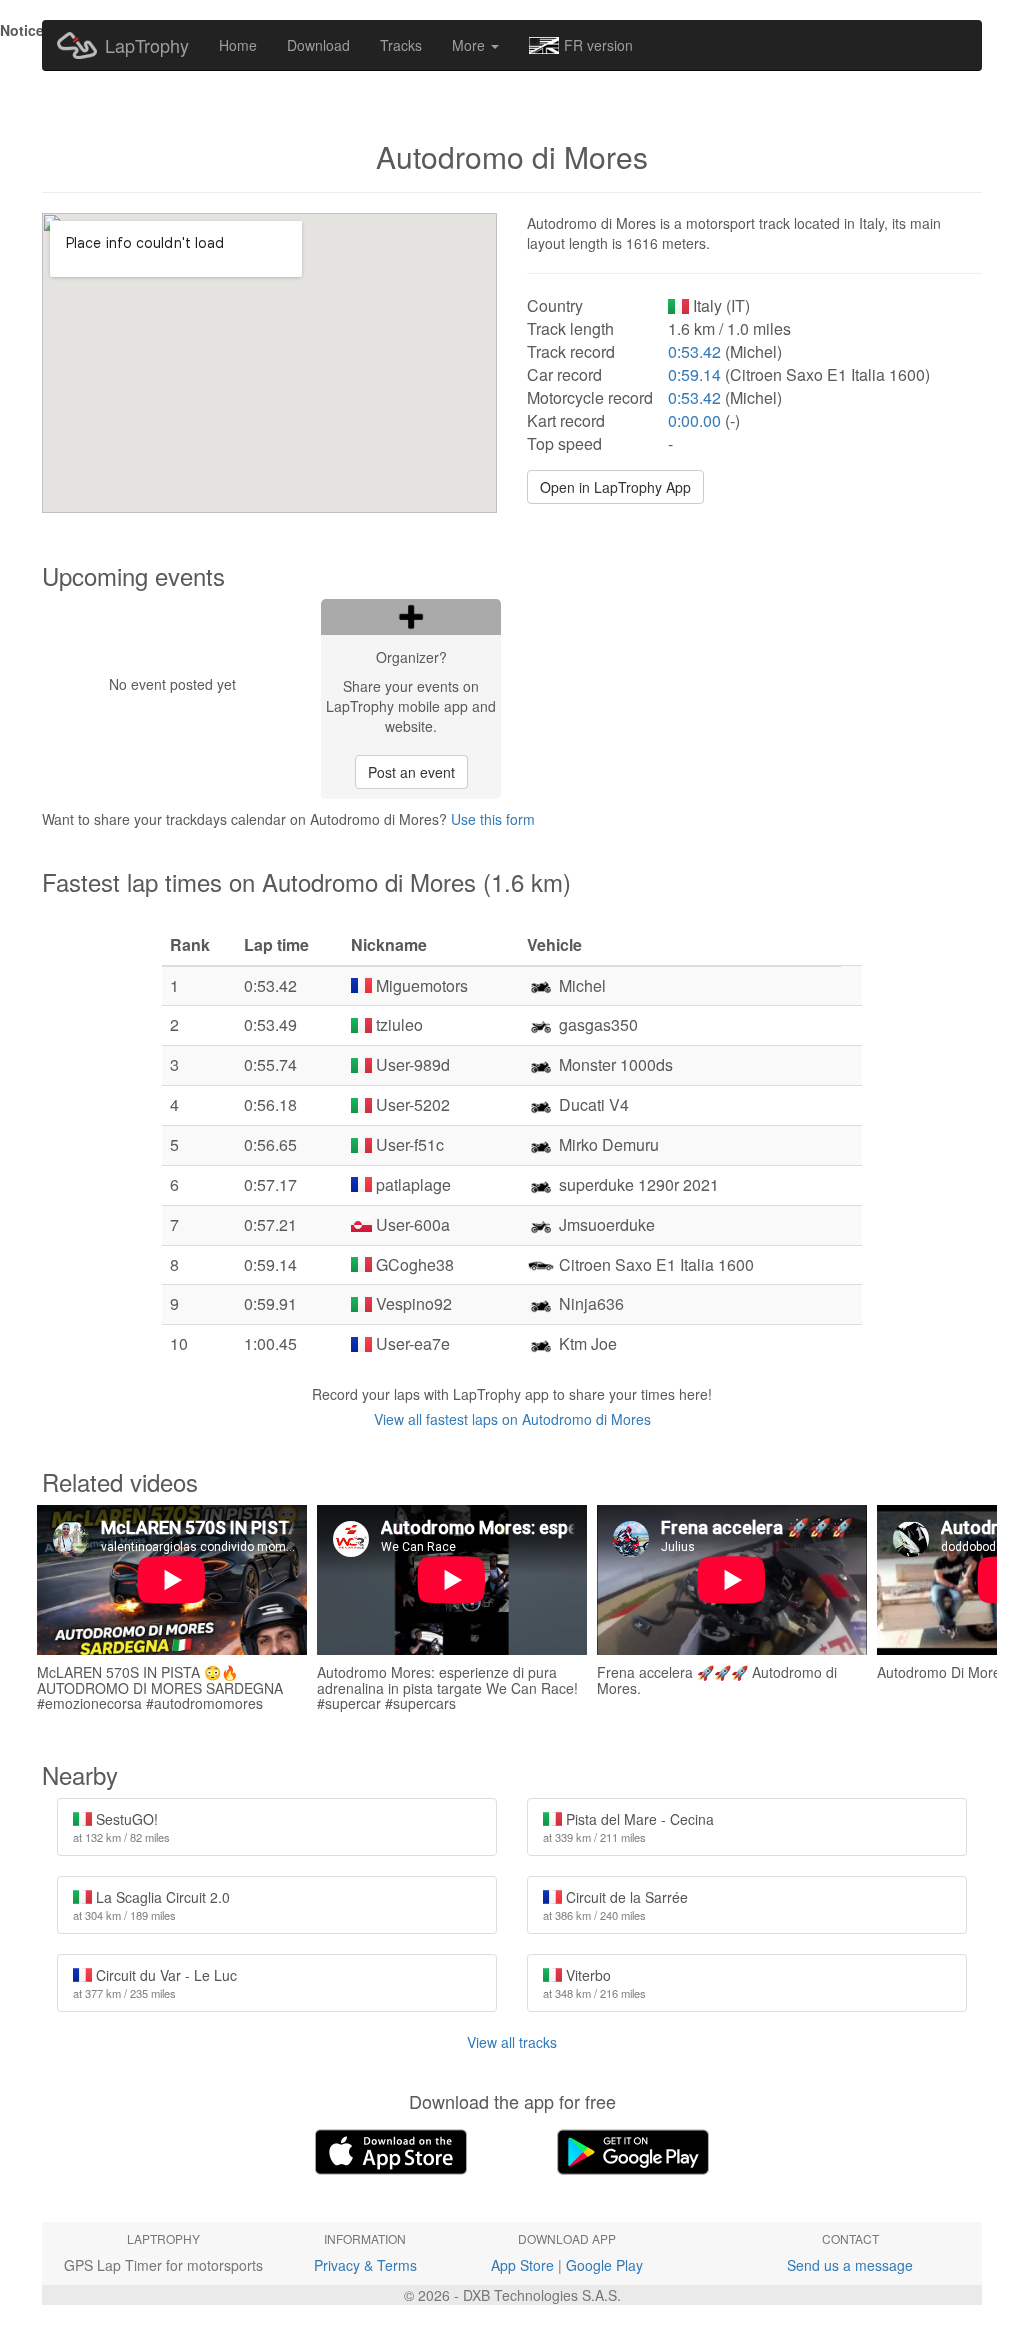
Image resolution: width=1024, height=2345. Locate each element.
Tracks (401, 45)
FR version (598, 45)
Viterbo (594, 1983)
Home (238, 45)
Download (318, 45)
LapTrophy (147, 45)
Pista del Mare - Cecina (628, 1827)
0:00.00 (694, 420)
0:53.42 (694, 351)
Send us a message (850, 2265)
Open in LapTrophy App (615, 487)
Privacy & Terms (365, 2265)
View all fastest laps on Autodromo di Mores (512, 1419)
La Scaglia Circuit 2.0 (151, 1905)
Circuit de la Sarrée (615, 1905)
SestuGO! (121, 1827)
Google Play (604, 2265)
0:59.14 (694, 374)
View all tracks (512, 2042)
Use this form (493, 819)
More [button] (470, 45)
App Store (522, 2265)
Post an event (411, 772)
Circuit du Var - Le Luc (155, 1983)
